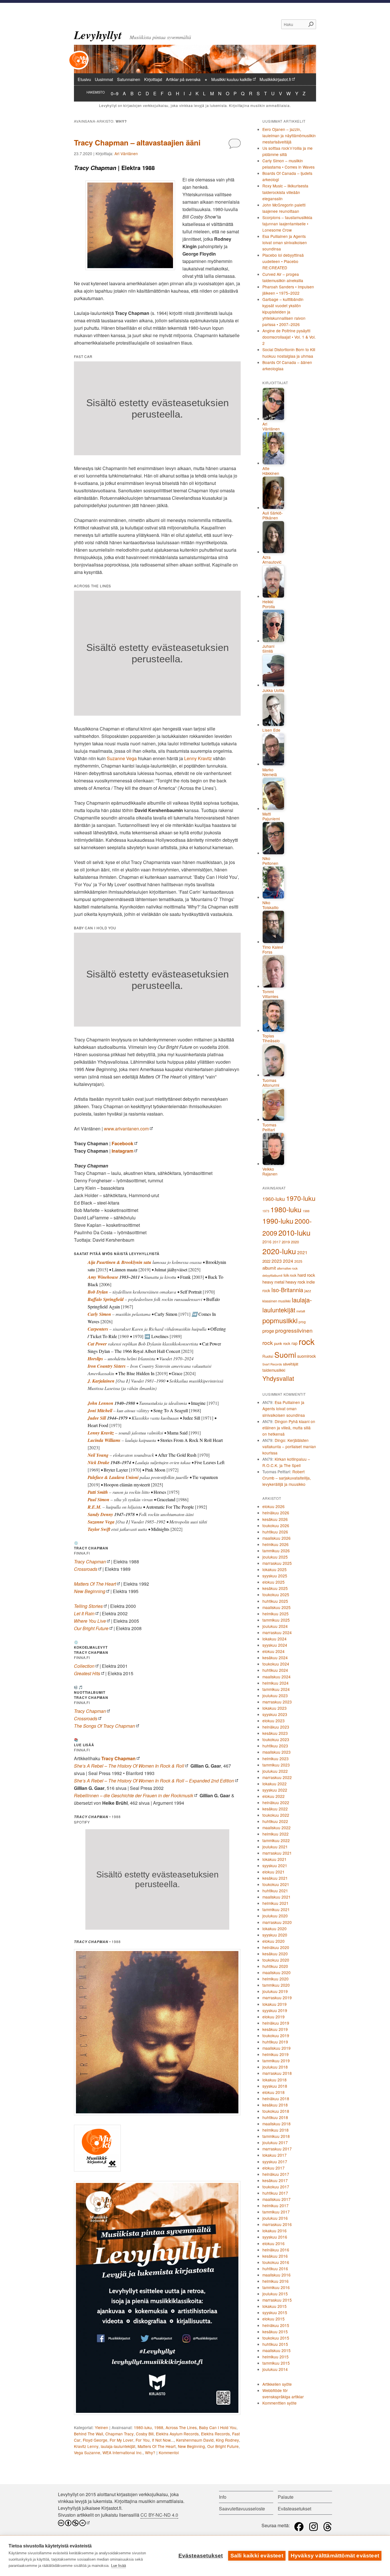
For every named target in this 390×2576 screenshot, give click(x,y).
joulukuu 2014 (275, 2369)
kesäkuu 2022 (275, 1809)
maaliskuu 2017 (277, 2199)
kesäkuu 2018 (275, 2105)
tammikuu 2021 (276, 1909)
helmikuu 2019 (276, 2054)
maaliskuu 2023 (277, 1752)
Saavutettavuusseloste (242, 2509)
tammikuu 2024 (276, 1689)
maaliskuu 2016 (277, 2275)
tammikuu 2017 (276, 2212)
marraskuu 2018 (277, 2073)
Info (223, 2497)
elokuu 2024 (274, 1651)
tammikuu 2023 (276, 1765)
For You (143, 2440)
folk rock (290, 1275)
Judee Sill (97, 1418)
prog (302, 1322)
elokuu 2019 (274, 2017)
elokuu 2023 (274, 1721)
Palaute (286, 2497)
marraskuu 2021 (277, 1853)
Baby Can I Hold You (218, 2427)
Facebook (122, 1143)
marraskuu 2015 (277, 2300)
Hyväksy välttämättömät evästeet (335, 2556)
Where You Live (90, 1621)
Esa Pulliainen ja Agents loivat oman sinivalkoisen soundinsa (285, 242)
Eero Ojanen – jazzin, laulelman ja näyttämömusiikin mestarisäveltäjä (289, 135)
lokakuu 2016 (275, 2231)
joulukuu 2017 (275, 2142)
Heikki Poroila (269, 604)
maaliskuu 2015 (277, 2350)
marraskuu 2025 (277, 1563)
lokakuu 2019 (275, 2004)
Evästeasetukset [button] (294, 2509)
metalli (301, 1311)
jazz (308, 1291)
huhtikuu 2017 (275, 2193)
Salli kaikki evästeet (257, 2556)
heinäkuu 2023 (276, 1727)
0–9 (115, 93)
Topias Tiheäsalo (271, 1038)
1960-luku (274, 1199)
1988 (159, 2427)
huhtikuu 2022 (275, 1821)
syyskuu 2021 (275, 1865)
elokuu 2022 (274, 1796)
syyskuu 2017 (275, 2162)
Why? (150, 2452)
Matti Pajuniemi (271, 816)
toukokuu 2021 (276, 1884)
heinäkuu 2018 (276, 2099)
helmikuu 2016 (276, 2281)
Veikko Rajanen (270, 1172)
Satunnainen (129, 79)
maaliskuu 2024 (277, 1677)
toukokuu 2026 (276, 1525)
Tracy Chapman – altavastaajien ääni (137, 142)
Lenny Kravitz (198, 758)
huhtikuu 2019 (275, 2042)
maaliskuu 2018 (277, 2124)
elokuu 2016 (274, 2243)
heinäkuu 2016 (276, 2250)
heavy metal (273, 1282)
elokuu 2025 (274, 1582)
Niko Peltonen (270, 861)
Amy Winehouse (103, 1277)
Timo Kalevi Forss (273, 950)
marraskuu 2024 (277, 1632)
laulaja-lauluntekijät (118, 2446)
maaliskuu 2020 (277, 1972)
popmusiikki (280, 1320)
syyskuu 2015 (275, 2312)
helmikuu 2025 (276, 1614)
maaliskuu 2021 (277, 1897)
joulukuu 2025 (275, 1557)
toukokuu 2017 (276, 2187)
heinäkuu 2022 (276, 1802)
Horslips (95, 1359)
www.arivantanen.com (126, 1129)
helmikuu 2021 (276, 1903)
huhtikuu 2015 (275, 2344)
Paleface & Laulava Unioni (113, 1477)
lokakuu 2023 (275, 1708)
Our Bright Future (91, 1628)
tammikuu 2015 (276, 2363)
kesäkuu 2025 (275, 1588)
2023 (277, 1261)
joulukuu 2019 (275, 1991)
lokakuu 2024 (275, 1639)
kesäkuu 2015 (275, 2332)
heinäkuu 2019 (276, 2023)
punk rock (282, 1343)
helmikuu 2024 (276, 1683)
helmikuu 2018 (276, 2130)
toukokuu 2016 (276, 2262)
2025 (298, 1261)
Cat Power (97, 1344)
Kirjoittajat (153, 79)
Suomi (285, 1354)
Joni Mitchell (100, 1411)
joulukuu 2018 (275, 2067)
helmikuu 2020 (276, 1979)
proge (268, 1331)
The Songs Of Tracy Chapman (104, 1726)
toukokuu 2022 (276, 1815)
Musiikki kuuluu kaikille (232, 79)
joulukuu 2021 (275, 1847)
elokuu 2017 (274, 2168)
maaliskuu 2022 (277, 1828)
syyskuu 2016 (275, 2237)
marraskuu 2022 (277, 1777)
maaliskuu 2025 (277, 1607)
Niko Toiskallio (271, 905)
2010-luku (294, 1232)
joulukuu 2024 (275, 1626)
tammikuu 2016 (276, 2287)
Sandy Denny (100, 1514)
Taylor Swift (99, 1529)
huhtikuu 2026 (275, 1532)
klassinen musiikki (277, 1301)
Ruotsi (268, 1356)
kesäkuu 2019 (275, 2029)
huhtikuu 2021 (275, 1891)
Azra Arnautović (272, 560)
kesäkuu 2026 (275, 1519)
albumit (269, 1268)
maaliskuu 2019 (277, 2048)
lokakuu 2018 (275, 2080)
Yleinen (101, 2427)
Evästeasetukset (201, 2556)
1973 (266, 1211)
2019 (286, 1242)
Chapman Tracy (119, 2434)
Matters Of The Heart (95, 1584)
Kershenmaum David (195, 2440)
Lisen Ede (271, 730)
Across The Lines (181, 2427)
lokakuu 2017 (275, 2155)
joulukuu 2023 (275, 1695)
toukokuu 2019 (276, 2035)
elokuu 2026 (274, 1506)
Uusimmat (104, 79)
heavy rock (295, 1282)
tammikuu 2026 (276, 1551)
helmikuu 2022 (276, 1834)
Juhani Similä (268, 649)
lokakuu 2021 (275, 1859)
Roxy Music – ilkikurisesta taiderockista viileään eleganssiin (285, 192)
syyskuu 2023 (275, 1714)
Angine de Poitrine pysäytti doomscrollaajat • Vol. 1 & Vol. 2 (289, 337)
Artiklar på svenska (183, 79)
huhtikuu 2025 (275, 1601)
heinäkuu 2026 (276, 1513)
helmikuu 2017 (276, 2205)
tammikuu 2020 (276, 1985)
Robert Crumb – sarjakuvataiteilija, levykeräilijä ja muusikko (287, 1478)
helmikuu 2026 (276, 1544)
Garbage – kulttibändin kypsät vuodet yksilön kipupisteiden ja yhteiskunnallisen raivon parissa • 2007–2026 (284, 312)
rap (294, 1343)
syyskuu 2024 (275, 1645)
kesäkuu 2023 (275, 1733)
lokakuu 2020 (275, 1929)
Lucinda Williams (104, 1440)
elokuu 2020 (274, 1941)
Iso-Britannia (287, 1290)
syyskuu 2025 (275, 1576)
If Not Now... (163, 2440)
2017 (277, 1242)
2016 (267, 1242)
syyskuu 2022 (275, 1790)
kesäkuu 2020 (275, 1954)
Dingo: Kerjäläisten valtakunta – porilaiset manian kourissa (289, 1446)
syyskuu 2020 (275, 1935)
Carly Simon (99, 1314)
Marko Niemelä (270, 772)
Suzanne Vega (122, 758)
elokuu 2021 (274, 1872)
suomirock (306, 1356)
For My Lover (121, 2440)
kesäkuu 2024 (275, 1658)
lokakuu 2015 (275, 2306)
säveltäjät (291, 1364)
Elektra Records (215, 2434)
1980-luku (143, 2427)
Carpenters (98, 1329)
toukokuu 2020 (276, 1960)
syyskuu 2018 (275, 2086)
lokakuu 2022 (275, 1784)
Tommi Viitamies (270, 994)
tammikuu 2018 (276, 2136)
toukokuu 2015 (276, 2338)
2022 (266, 1261)
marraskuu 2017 (277, 2149)
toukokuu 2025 (276, 1594)
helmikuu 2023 (276, 1759)
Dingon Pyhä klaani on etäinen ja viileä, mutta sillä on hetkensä (289, 1428)
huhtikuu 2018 (275, 2117)
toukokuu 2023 (276, 1739)
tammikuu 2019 (276, 2061)
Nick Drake (98, 1462)
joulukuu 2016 (275, 2218)
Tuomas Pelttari (269, 1127)
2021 (302, 1252)
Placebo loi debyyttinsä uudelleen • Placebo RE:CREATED (283, 261)
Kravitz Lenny (86, 2446)
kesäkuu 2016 (275, 2256)
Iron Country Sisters (107, 1366)
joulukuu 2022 (275, 1771)
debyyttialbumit (272, 1275)
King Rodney (227, 2440)
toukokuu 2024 (276, 1664)
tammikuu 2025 (276, 1620)
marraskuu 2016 (277, 2224)
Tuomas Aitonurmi (271, 1083)
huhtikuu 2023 (275, 1746)
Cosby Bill (145, 2434)
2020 (295, 1242)
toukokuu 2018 (276, 2111)
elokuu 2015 (274, 2319)
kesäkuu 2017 (275, 2180)
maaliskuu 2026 (277, 1538)
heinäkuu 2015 (276, 2325)
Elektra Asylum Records (177, 2434)
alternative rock (287, 1268)
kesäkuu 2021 (275, 1878)
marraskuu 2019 (277, 1998)
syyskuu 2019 (275, 2010)
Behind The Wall (89, 2434)
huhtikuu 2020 (275, 1966)
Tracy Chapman (90, 1562)
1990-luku (278, 1221)
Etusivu (84, 79)
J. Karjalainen (101, 1381)
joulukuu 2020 (275, 1916)
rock (307, 1341)
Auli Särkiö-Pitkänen (273, 516)
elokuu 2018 (274, 2092)
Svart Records (272, 1364)
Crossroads (86, 1569)
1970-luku (301, 1198)
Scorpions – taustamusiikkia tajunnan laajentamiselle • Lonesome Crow (287, 224)
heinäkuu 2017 (276, 2174)
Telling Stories (88, 1606)
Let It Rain (84, 1613)
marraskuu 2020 (277, 1922)
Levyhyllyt (98, 35)
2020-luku (279, 1251)
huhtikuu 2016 (275, 2269)
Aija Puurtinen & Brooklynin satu (119, 1262)
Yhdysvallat (278, 1378)
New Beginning (90, 1591)
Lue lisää (118, 2566)
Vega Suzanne (87, 2452)
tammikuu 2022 (276, 1840)
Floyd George (95, 2440)
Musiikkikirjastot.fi (275, 79)
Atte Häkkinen (271, 471)
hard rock (306, 1275)
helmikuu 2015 (276, 2357)
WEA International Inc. (123, 2452)
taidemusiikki (274, 1370)
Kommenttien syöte (280, 2403)
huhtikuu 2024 (275, 1670)
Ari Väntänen (126, 153)
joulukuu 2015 (275, 2294)
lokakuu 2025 (275, 1569)
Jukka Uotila (273, 691)
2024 (288, 1261)
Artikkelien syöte (277, 2384)
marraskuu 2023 (277, 1702)
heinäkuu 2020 (276, 1947)
